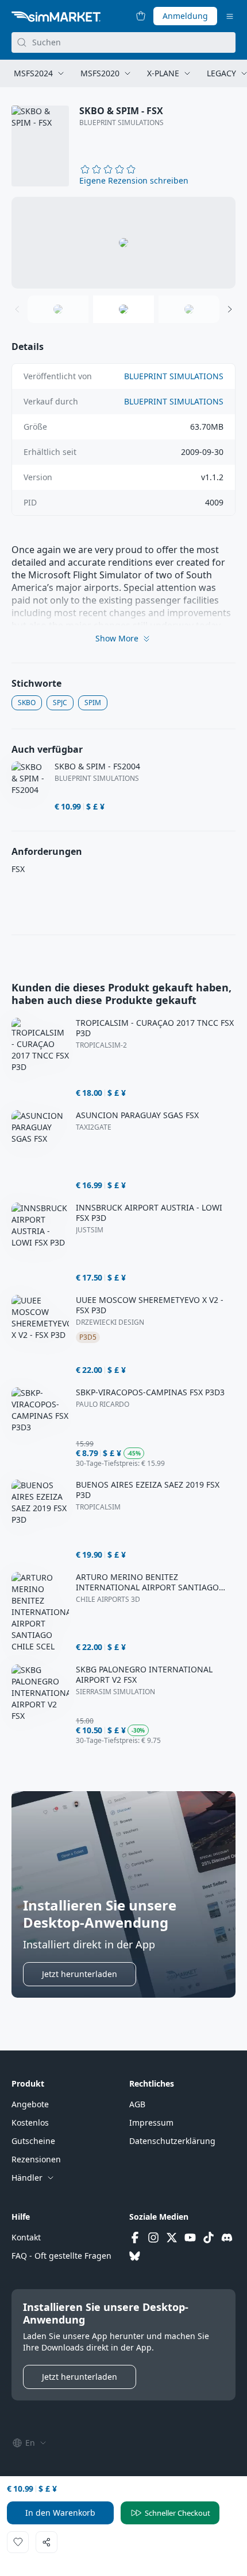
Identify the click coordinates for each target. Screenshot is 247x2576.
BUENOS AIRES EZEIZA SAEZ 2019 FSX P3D (148, 1490)
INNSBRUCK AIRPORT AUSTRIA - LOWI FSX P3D (149, 1213)
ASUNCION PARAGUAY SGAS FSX (137, 1115)
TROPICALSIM (98, 1507)
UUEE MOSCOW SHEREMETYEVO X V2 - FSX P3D (150, 1305)
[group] (123, 243)
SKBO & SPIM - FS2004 (97, 766)
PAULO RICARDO (103, 1404)
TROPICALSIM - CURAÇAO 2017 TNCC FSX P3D (155, 1028)
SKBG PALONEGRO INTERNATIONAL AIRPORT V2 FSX (144, 1675)
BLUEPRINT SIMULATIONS (121, 123)
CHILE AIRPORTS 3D (108, 1600)
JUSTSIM (90, 1230)
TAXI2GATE (94, 1127)
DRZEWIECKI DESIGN (110, 1322)
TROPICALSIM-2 (101, 1045)
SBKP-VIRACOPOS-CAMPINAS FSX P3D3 (150, 1392)
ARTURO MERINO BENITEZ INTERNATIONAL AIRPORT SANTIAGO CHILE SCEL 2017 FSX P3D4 (147, 1582)
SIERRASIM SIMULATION (115, 1692)
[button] (134, 181)
